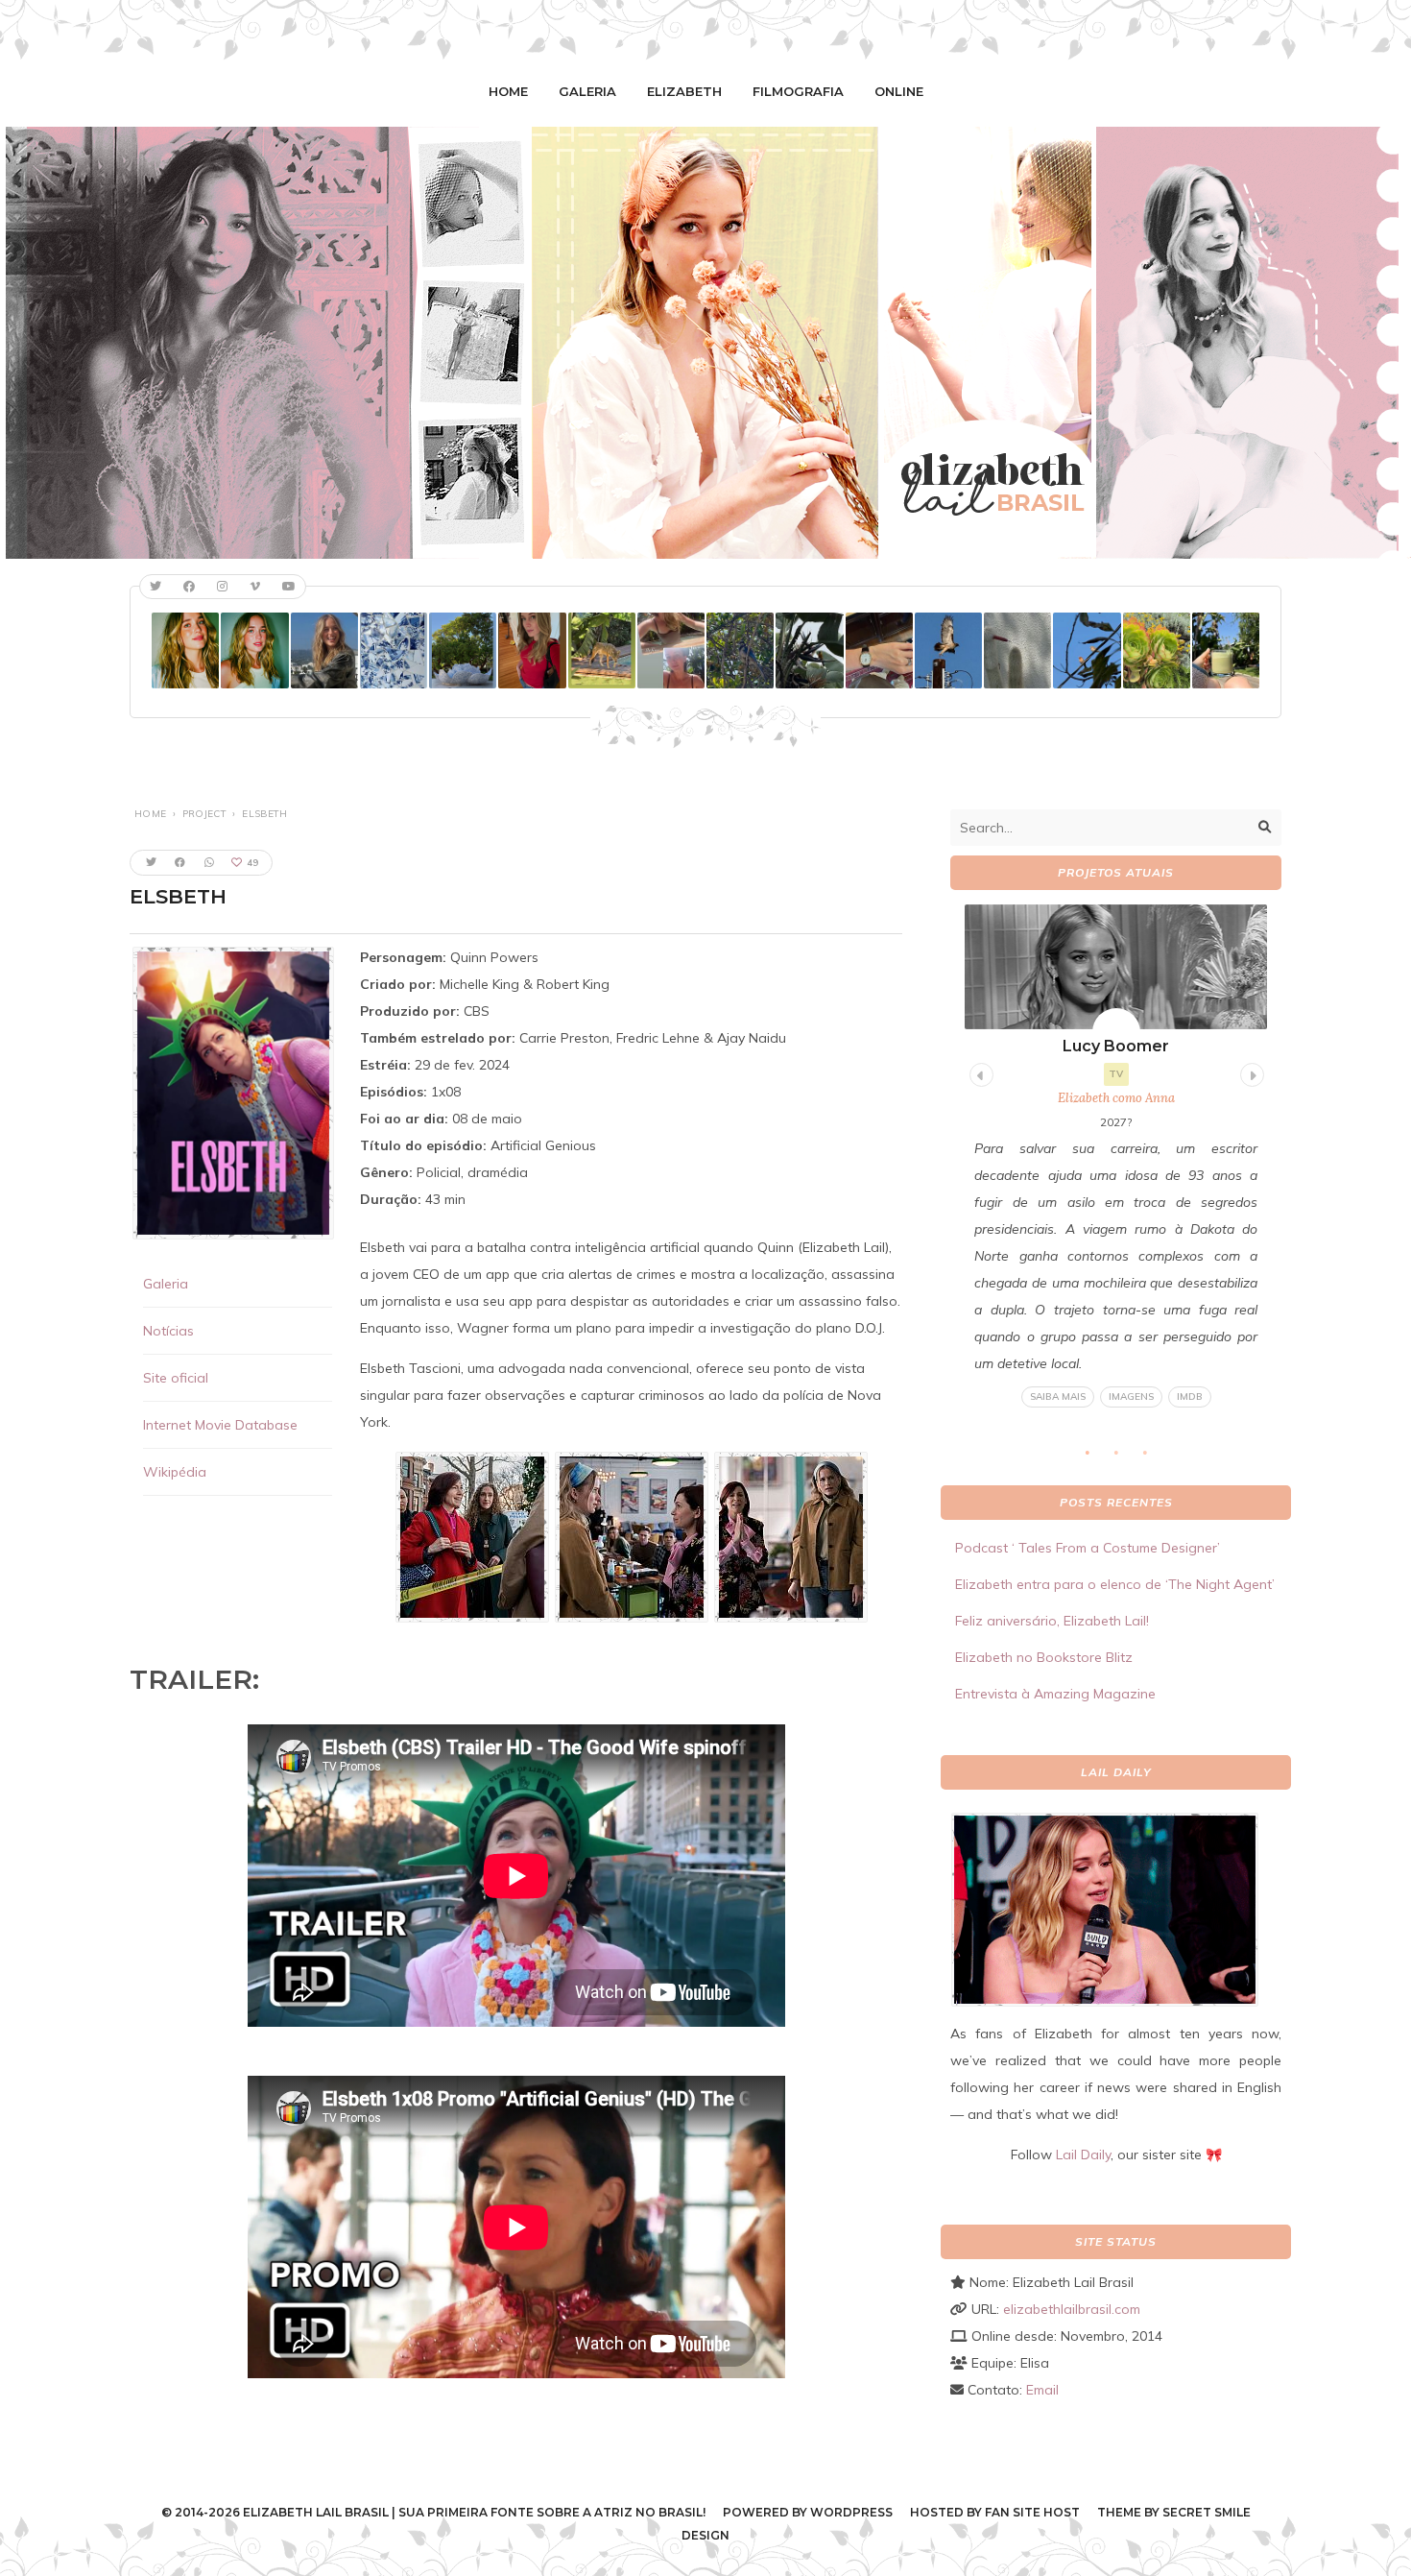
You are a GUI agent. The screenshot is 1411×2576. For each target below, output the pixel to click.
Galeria (587, 91)
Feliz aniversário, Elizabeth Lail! (1052, 1621)
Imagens (1131, 1396)
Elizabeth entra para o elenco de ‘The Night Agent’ (1115, 1584)
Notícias (168, 1331)
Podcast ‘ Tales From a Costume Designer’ (1088, 1548)
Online (899, 91)
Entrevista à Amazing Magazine (1055, 1694)
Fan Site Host (1032, 2512)
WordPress (851, 2512)
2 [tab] (1126, 1457)
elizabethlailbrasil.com (1072, 2309)
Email (1042, 2390)
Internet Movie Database (220, 1425)
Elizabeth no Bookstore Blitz (1044, 1657)
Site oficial (176, 1378)
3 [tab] (1155, 1457)
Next (1250, 1072)
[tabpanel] (1116, 1156)
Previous (979, 1072)
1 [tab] (1097, 1457)
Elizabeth (684, 91)
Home (508, 91)
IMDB (1190, 1396)
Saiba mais (1058, 1396)
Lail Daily (1083, 2155)
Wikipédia (175, 1472)
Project (204, 814)
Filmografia (798, 91)
